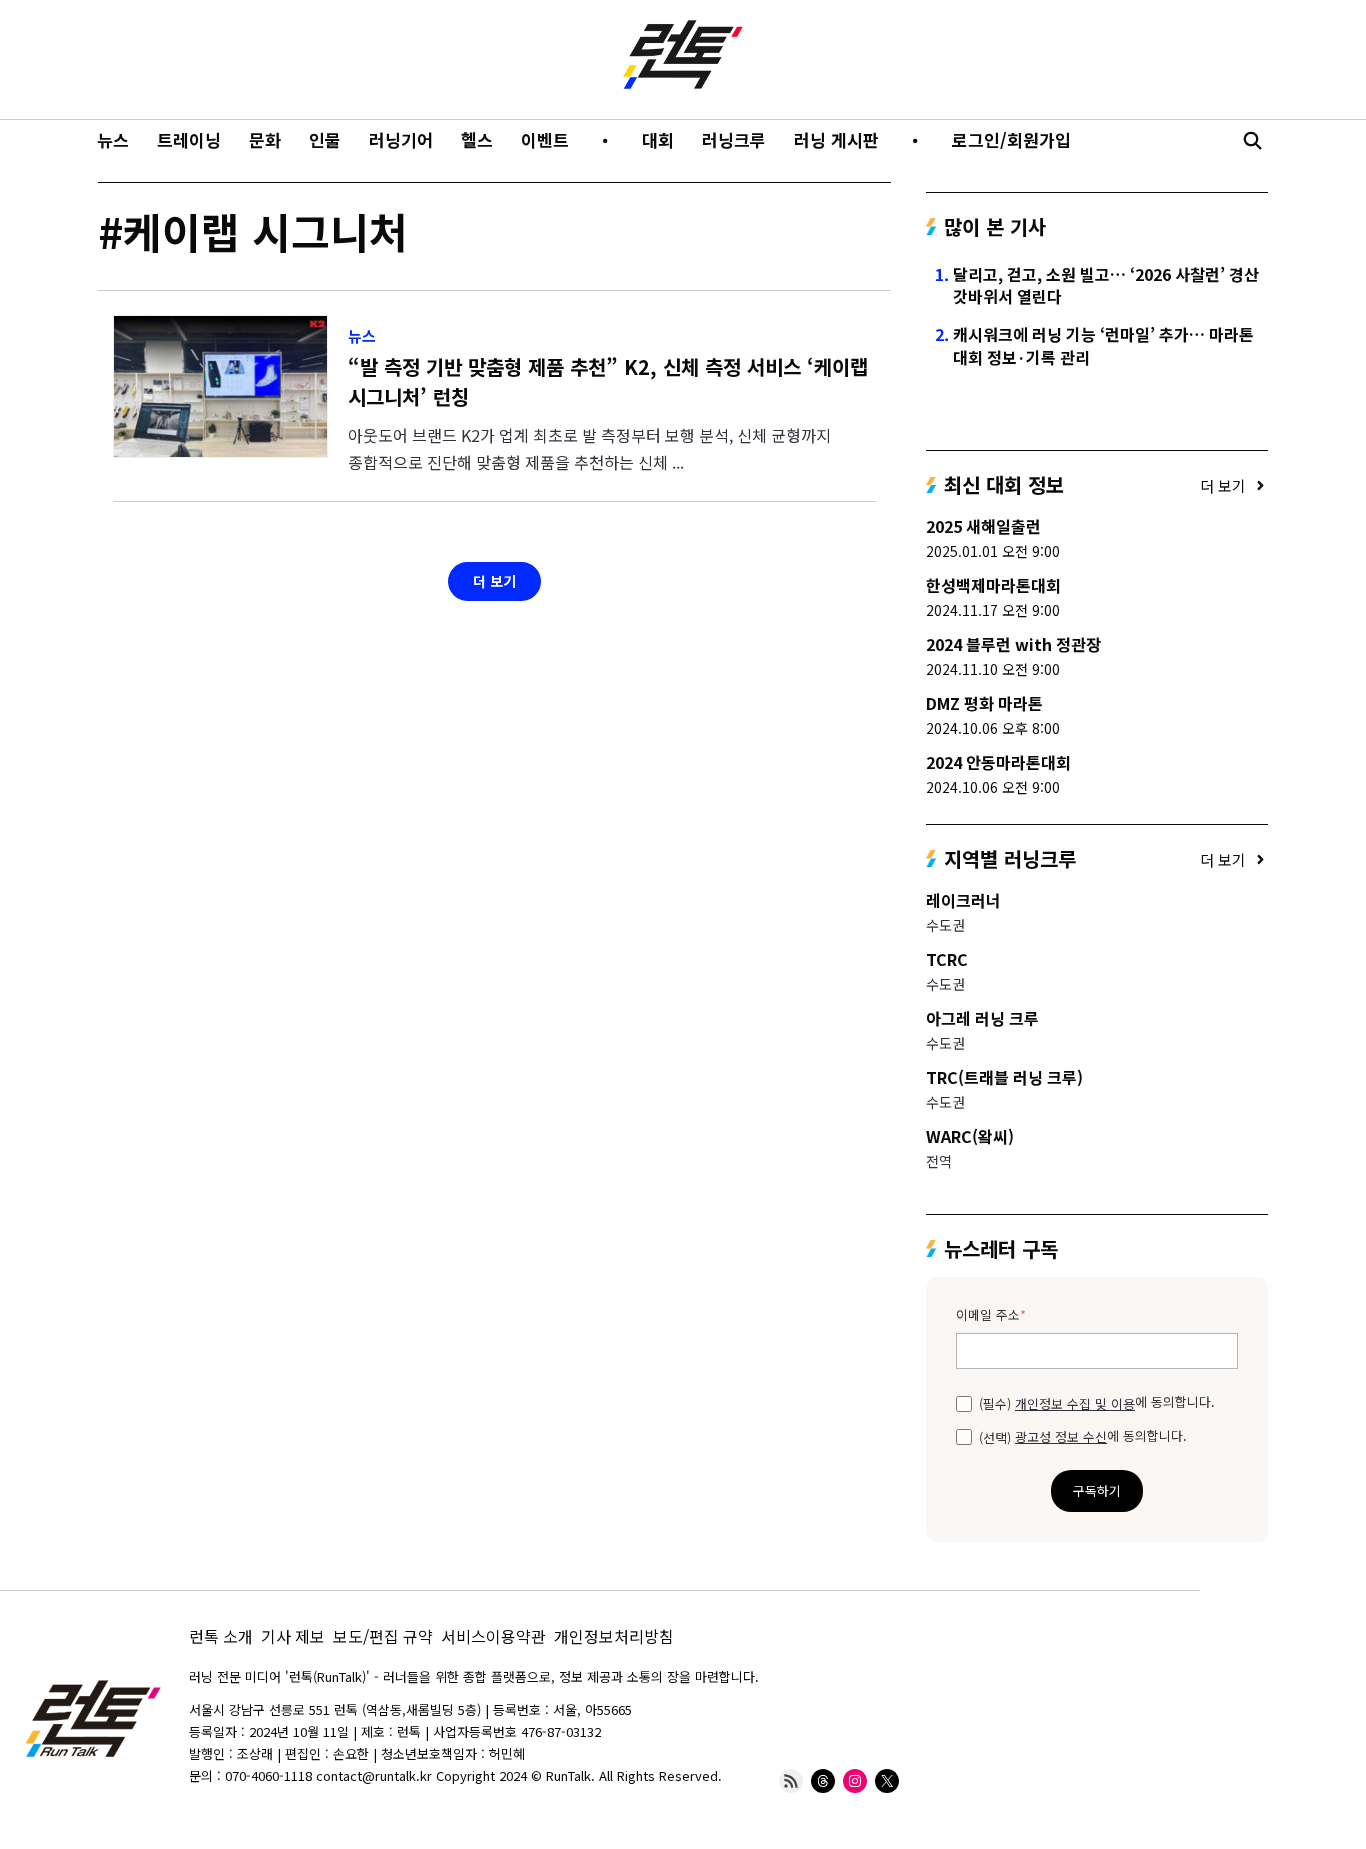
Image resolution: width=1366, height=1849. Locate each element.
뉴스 (113, 139)
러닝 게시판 (836, 139)
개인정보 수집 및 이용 (1075, 1404)
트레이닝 (189, 139)
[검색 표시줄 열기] (1252, 140)
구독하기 (1097, 1490)
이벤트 (545, 139)
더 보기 (494, 581)
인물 (325, 139)
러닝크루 (734, 139)
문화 (265, 139)
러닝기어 (401, 139)
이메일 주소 (991, 1315)
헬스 (477, 139)
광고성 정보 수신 (1061, 1437)
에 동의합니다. (1097, 1401)
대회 (658, 139)
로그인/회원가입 (1011, 139)
